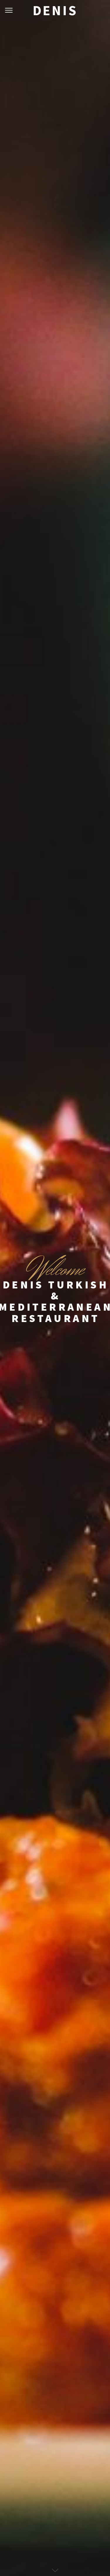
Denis (55, 10)
